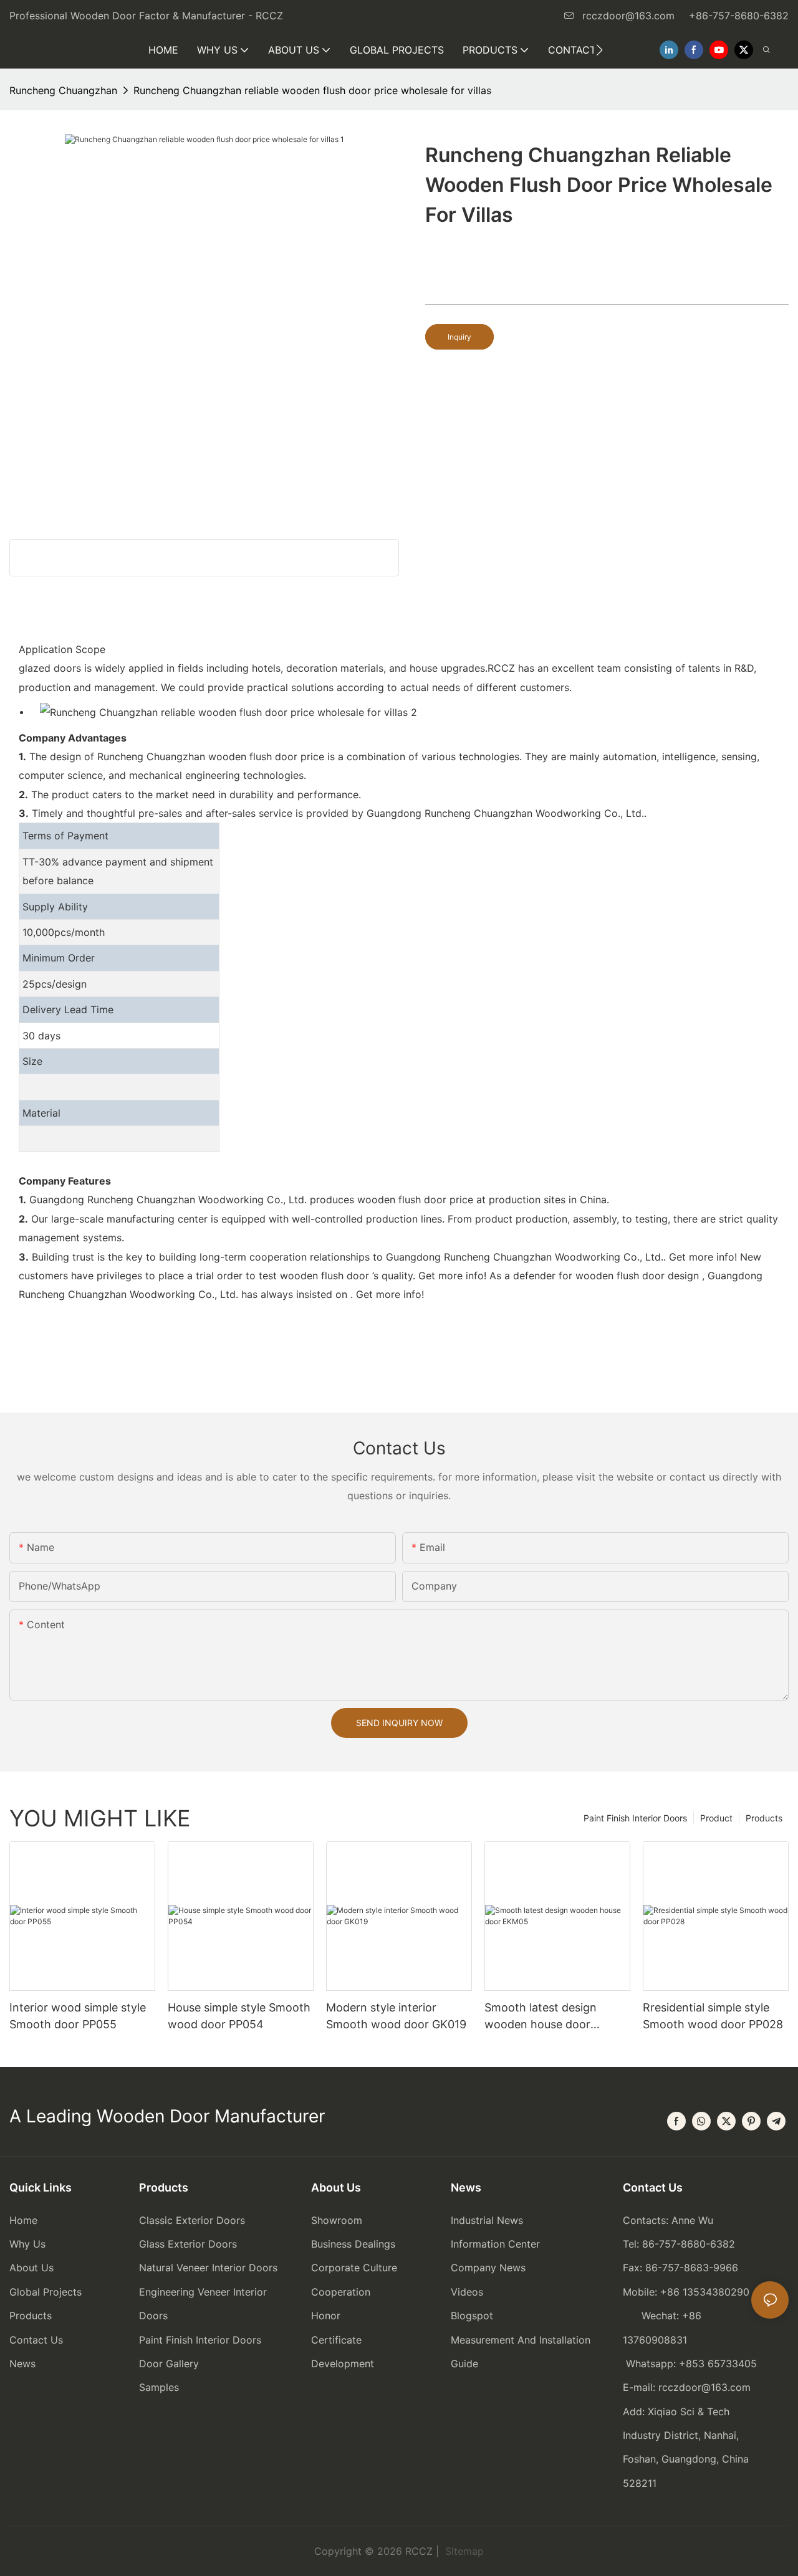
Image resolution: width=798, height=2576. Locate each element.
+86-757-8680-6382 (739, 16)
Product (716, 1818)
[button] (599, 50)
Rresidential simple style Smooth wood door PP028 (713, 2016)
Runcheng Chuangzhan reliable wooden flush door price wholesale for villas (312, 90)
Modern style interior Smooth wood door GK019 (396, 2016)
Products (764, 1818)
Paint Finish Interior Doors (635, 1818)
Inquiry (459, 337)
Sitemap (463, 2551)
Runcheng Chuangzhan (63, 90)
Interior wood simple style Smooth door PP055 (78, 2016)
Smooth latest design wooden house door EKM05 (541, 2017)
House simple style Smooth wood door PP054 (239, 2016)
